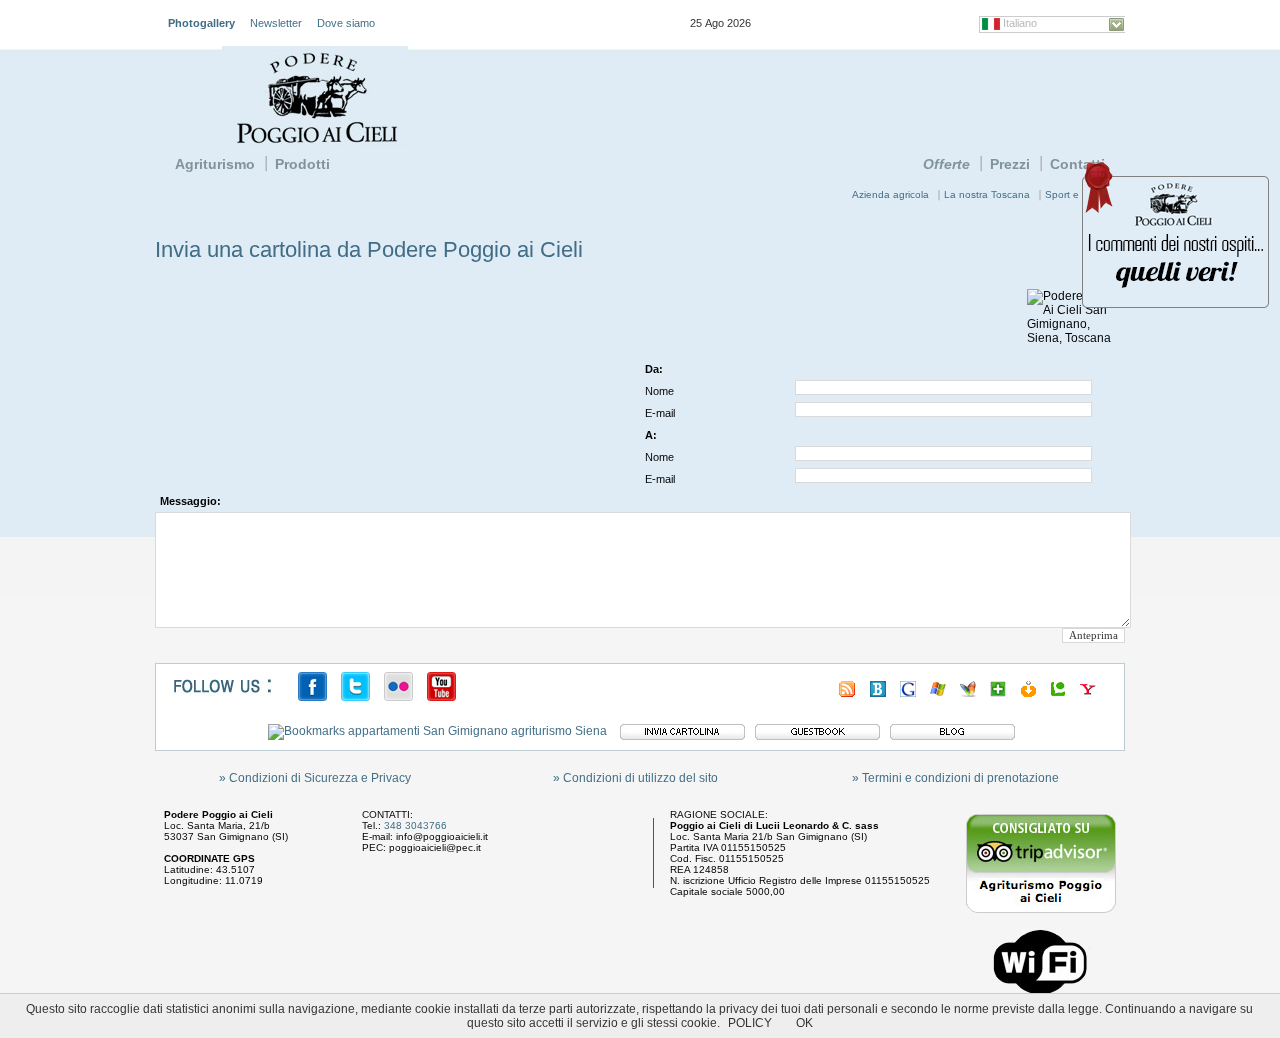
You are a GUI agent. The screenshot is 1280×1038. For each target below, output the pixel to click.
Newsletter (276, 23)
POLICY (750, 1023)
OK (804, 1023)
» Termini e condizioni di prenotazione (955, 778)
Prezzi (1010, 164)
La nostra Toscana (987, 194)
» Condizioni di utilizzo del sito (635, 778)
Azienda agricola (890, 194)
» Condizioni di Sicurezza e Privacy (315, 778)
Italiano (1020, 23)
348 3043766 (415, 825)
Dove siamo (346, 23)
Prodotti (302, 164)
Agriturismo (215, 164)
